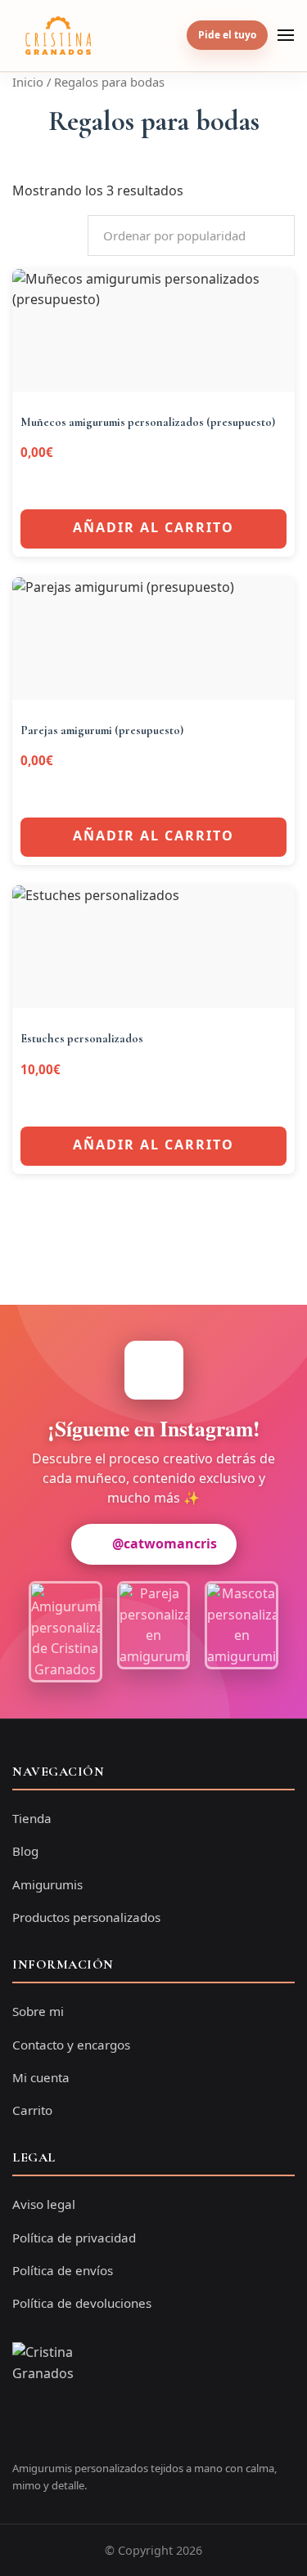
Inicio (28, 82)
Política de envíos (63, 2270)
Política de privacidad (74, 2238)
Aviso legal (44, 2204)
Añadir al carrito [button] (153, 527)
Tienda (32, 1818)
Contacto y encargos (71, 2045)
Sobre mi (38, 2011)
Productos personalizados (86, 1917)
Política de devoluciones (82, 2303)
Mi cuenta (41, 2077)
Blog (25, 1851)
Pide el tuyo (227, 35)
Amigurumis (47, 1884)
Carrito (32, 2110)
